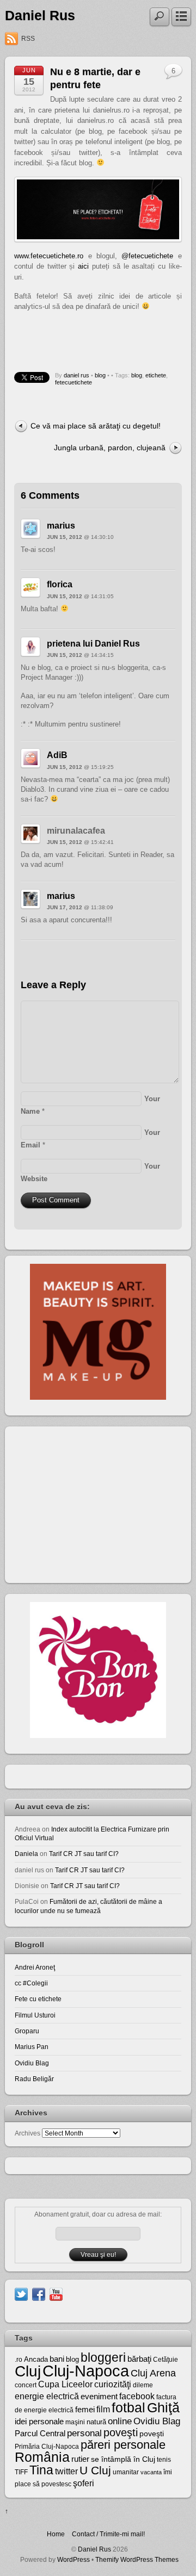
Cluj (28, 2371)
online (120, 2421)
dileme (143, 2385)
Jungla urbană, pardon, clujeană (110, 448)
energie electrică (47, 2396)
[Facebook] (39, 2293)
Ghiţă (163, 2407)
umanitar (126, 2472)
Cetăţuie (166, 2360)
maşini (75, 2422)
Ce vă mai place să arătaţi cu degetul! (96, 426)
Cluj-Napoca (86, 2371)
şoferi (84, 2483)
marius (61, 526)
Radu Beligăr (34, 2079)
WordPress (73, 2559)
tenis (164, 2460)
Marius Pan (32, 2047)
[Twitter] (21, 2293)
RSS (28, 39)
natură (96, 2422)
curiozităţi (113, 2384)
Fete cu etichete (38, 1999)
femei (85, 2410)
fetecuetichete (73, 382)
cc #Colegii (31, 1983)
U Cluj (95, 2470)
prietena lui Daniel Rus (93, 644)
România (42, 2457)
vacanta (151, 2472)
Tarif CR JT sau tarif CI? (84, 1854)
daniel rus (76, 375)
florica (60, 584)
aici (83, 266)
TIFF (21, 2472)
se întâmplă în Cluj (123, 2459)
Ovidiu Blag (32, 2063)
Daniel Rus (40, 15)
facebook (137, 2396)
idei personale (39, 2422)
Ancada (36, 2359)
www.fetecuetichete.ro (49, 256)
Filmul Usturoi (35, 2015)
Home (56, 2534)
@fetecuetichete (147, 256)
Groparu (27, 2031)
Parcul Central (40, 2433)
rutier (80, 2459)
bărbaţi (139, 2359)
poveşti (121, 2432)
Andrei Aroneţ (35, 1967)
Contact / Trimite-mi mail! (108, 2534)
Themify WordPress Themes (137, 2559)
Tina (41, 2470)
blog (100, 375)
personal (84, 2433)
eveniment (99, 2397)
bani (57, 2359)
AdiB (57, 755)
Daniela (26, 1854)
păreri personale (123, 2445)
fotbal (128, 2407)
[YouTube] (56, 2293)
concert (26, 2385)
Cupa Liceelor (65, 2384)
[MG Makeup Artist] (98, 1397)
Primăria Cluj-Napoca (47, 2447)
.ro (19, 2360)
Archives (27, 2133)
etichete (156, 375)
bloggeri (103, 2357)
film (103, 2409)
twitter (66, 2471)
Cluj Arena (153, 2373)
